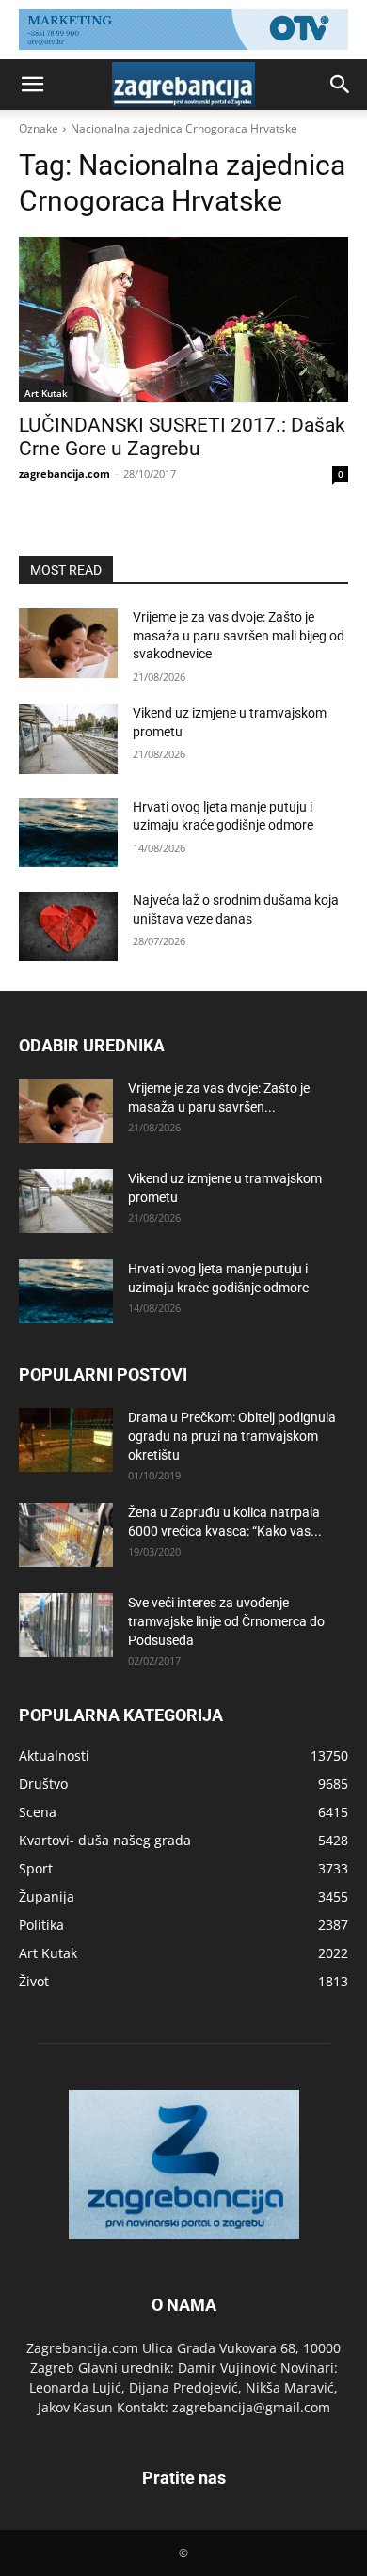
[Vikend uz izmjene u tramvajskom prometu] (68, 739)
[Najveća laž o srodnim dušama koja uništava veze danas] (68, 926)
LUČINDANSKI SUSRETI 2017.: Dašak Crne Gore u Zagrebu (182, 437)
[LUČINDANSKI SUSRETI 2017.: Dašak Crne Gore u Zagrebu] (183, 319)
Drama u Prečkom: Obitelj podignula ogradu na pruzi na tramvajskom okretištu (232, 1436)
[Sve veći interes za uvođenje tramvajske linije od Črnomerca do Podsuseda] (66, 1626)
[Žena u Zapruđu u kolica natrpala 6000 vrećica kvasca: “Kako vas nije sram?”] (66, 1535)
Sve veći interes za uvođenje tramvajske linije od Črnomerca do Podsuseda (226, 1621)
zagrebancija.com (64, 474)
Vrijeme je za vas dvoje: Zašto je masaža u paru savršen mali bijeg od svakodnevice (239, 635)
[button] (32, 85)
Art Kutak (46, 393)
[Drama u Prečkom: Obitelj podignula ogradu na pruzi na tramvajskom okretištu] (66, 1440)
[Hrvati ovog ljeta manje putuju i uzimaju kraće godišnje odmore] (68, 833)
